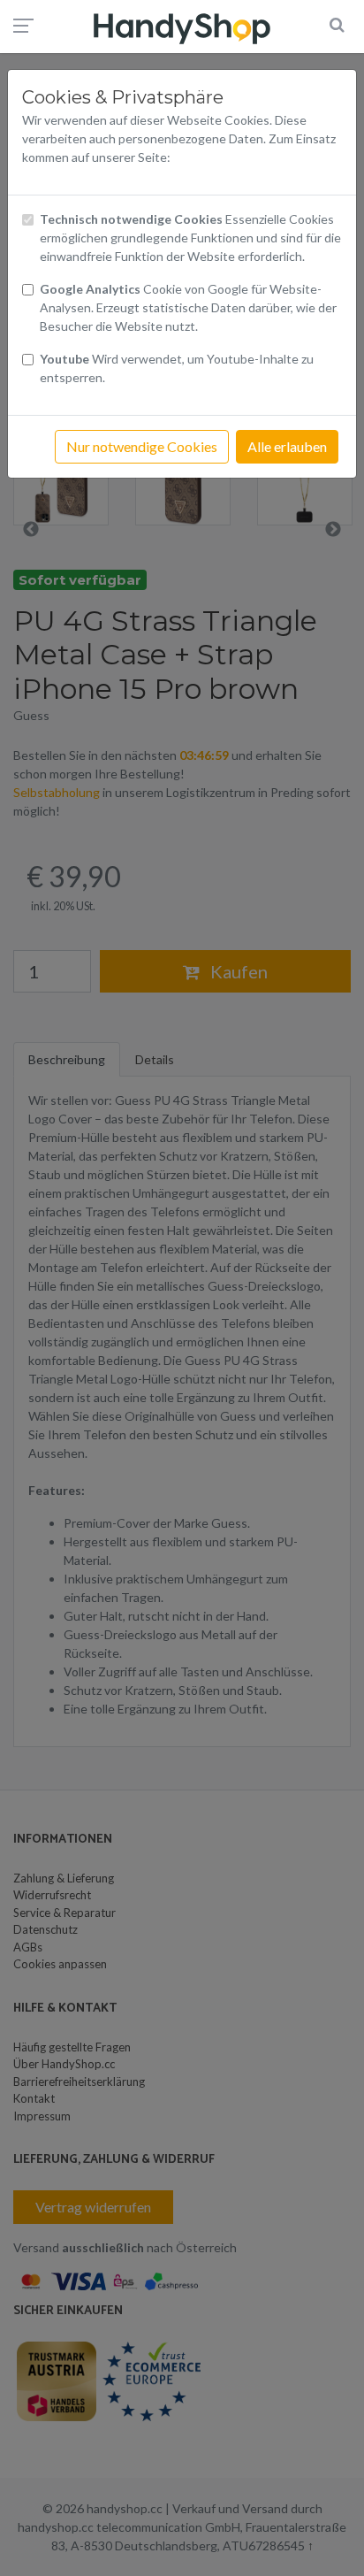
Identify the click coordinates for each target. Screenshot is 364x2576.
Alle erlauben (287, 446)
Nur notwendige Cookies (142, 446)
